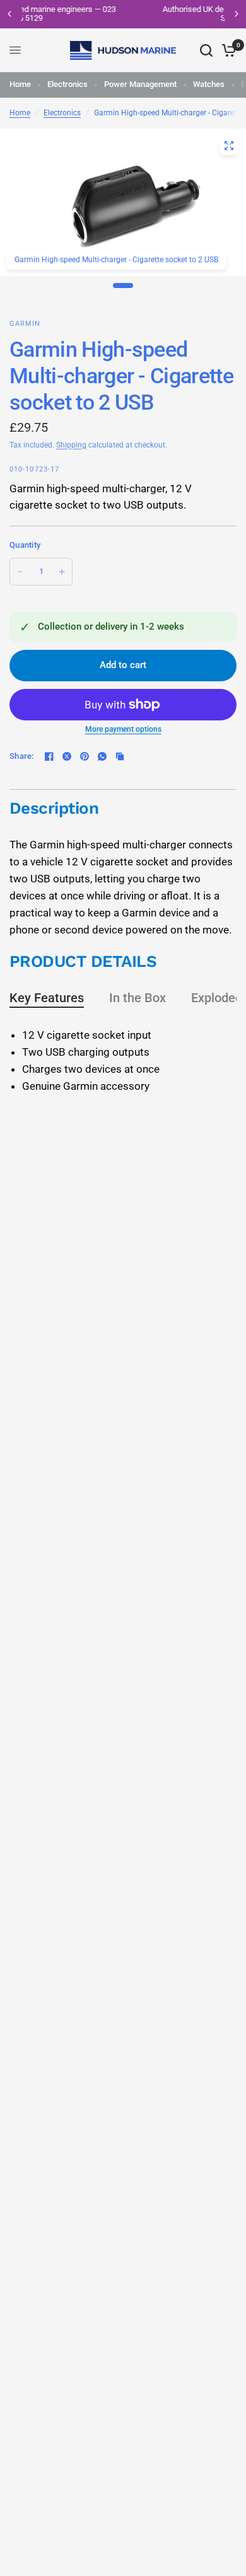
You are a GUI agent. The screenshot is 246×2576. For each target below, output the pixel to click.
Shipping (71, 445)
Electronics (67, 84)
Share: (22, 756)
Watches (209, 84)
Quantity (25, 545)
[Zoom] (229, 146)
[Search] (206, 50)
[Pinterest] (85, 756)
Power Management (140, 84)
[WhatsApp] (102, 756)
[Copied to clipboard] (120, 756)
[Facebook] (49, 756)
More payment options (123, 729)
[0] (227, 50)
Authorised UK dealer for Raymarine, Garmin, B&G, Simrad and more (137, 14)
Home (20, 84)
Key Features (47, 998)
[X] (67, 756)
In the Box (138, 998)
